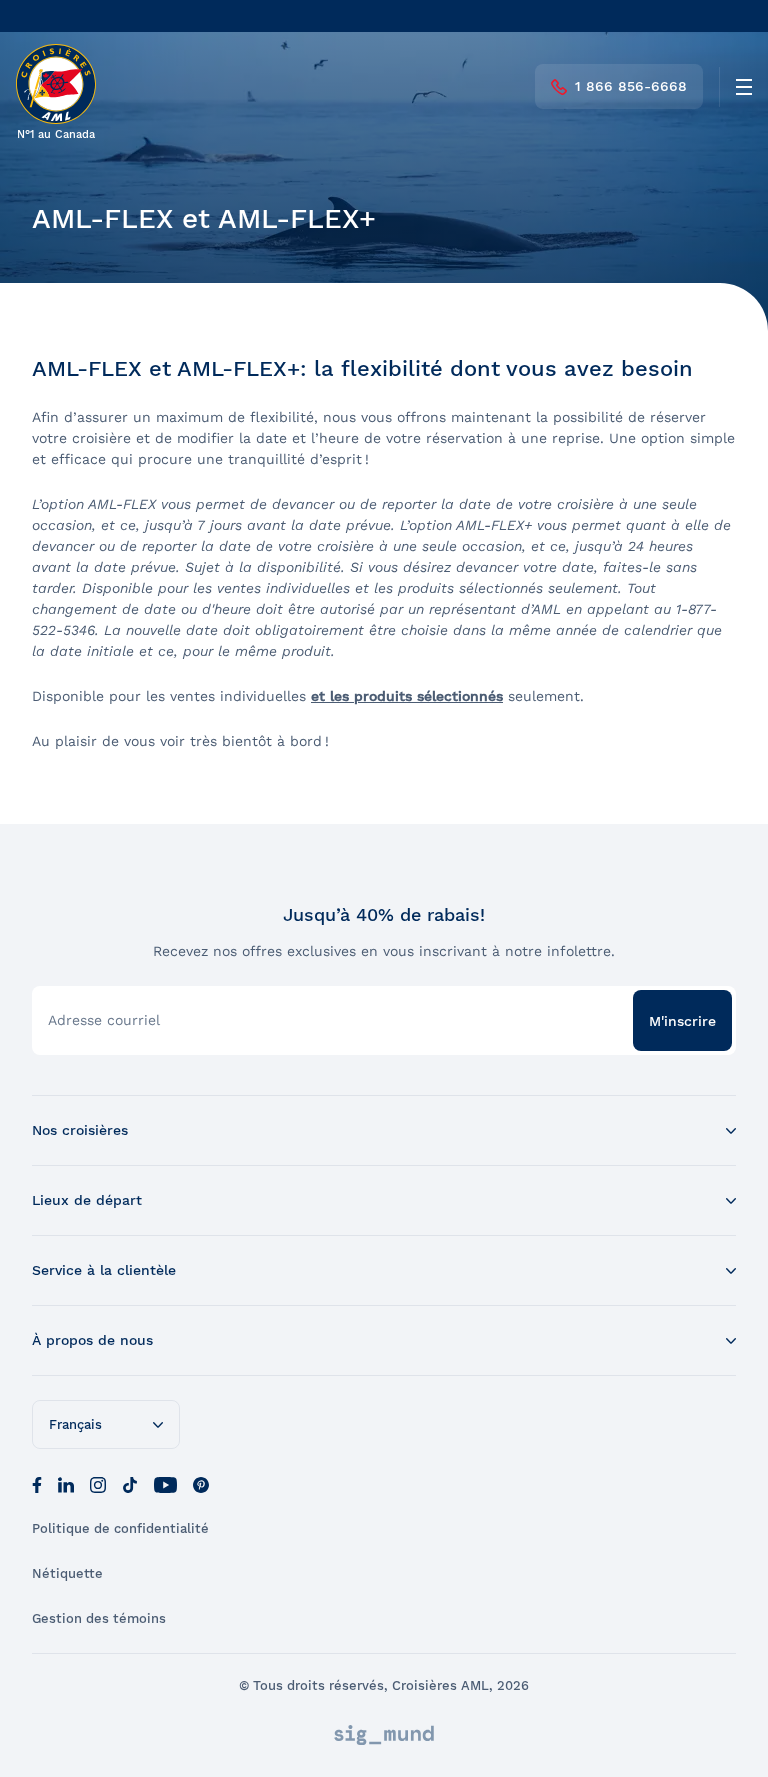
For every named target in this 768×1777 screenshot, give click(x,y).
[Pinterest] (201, 1483)
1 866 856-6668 (631, 86)
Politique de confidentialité (120, 1528)
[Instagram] (98, 1483)
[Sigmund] (384, 1735)
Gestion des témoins (99, 1618)
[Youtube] (165, 1483)
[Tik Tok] (130, 1483)
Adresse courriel (104, 1020)
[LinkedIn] (66, 1483)
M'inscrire (682, 1021)
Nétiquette (67, 1573)
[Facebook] (37, 1483)
